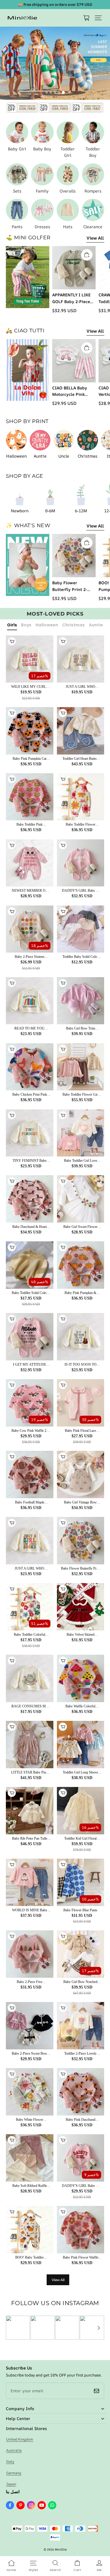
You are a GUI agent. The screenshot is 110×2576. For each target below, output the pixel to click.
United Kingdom (20, 2439)
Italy (10, 2461)
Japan (11, 2484)
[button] (98, 18)
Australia (14, 2450)
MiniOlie (61, 2549)
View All (95, 238)
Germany (14, 2473)
